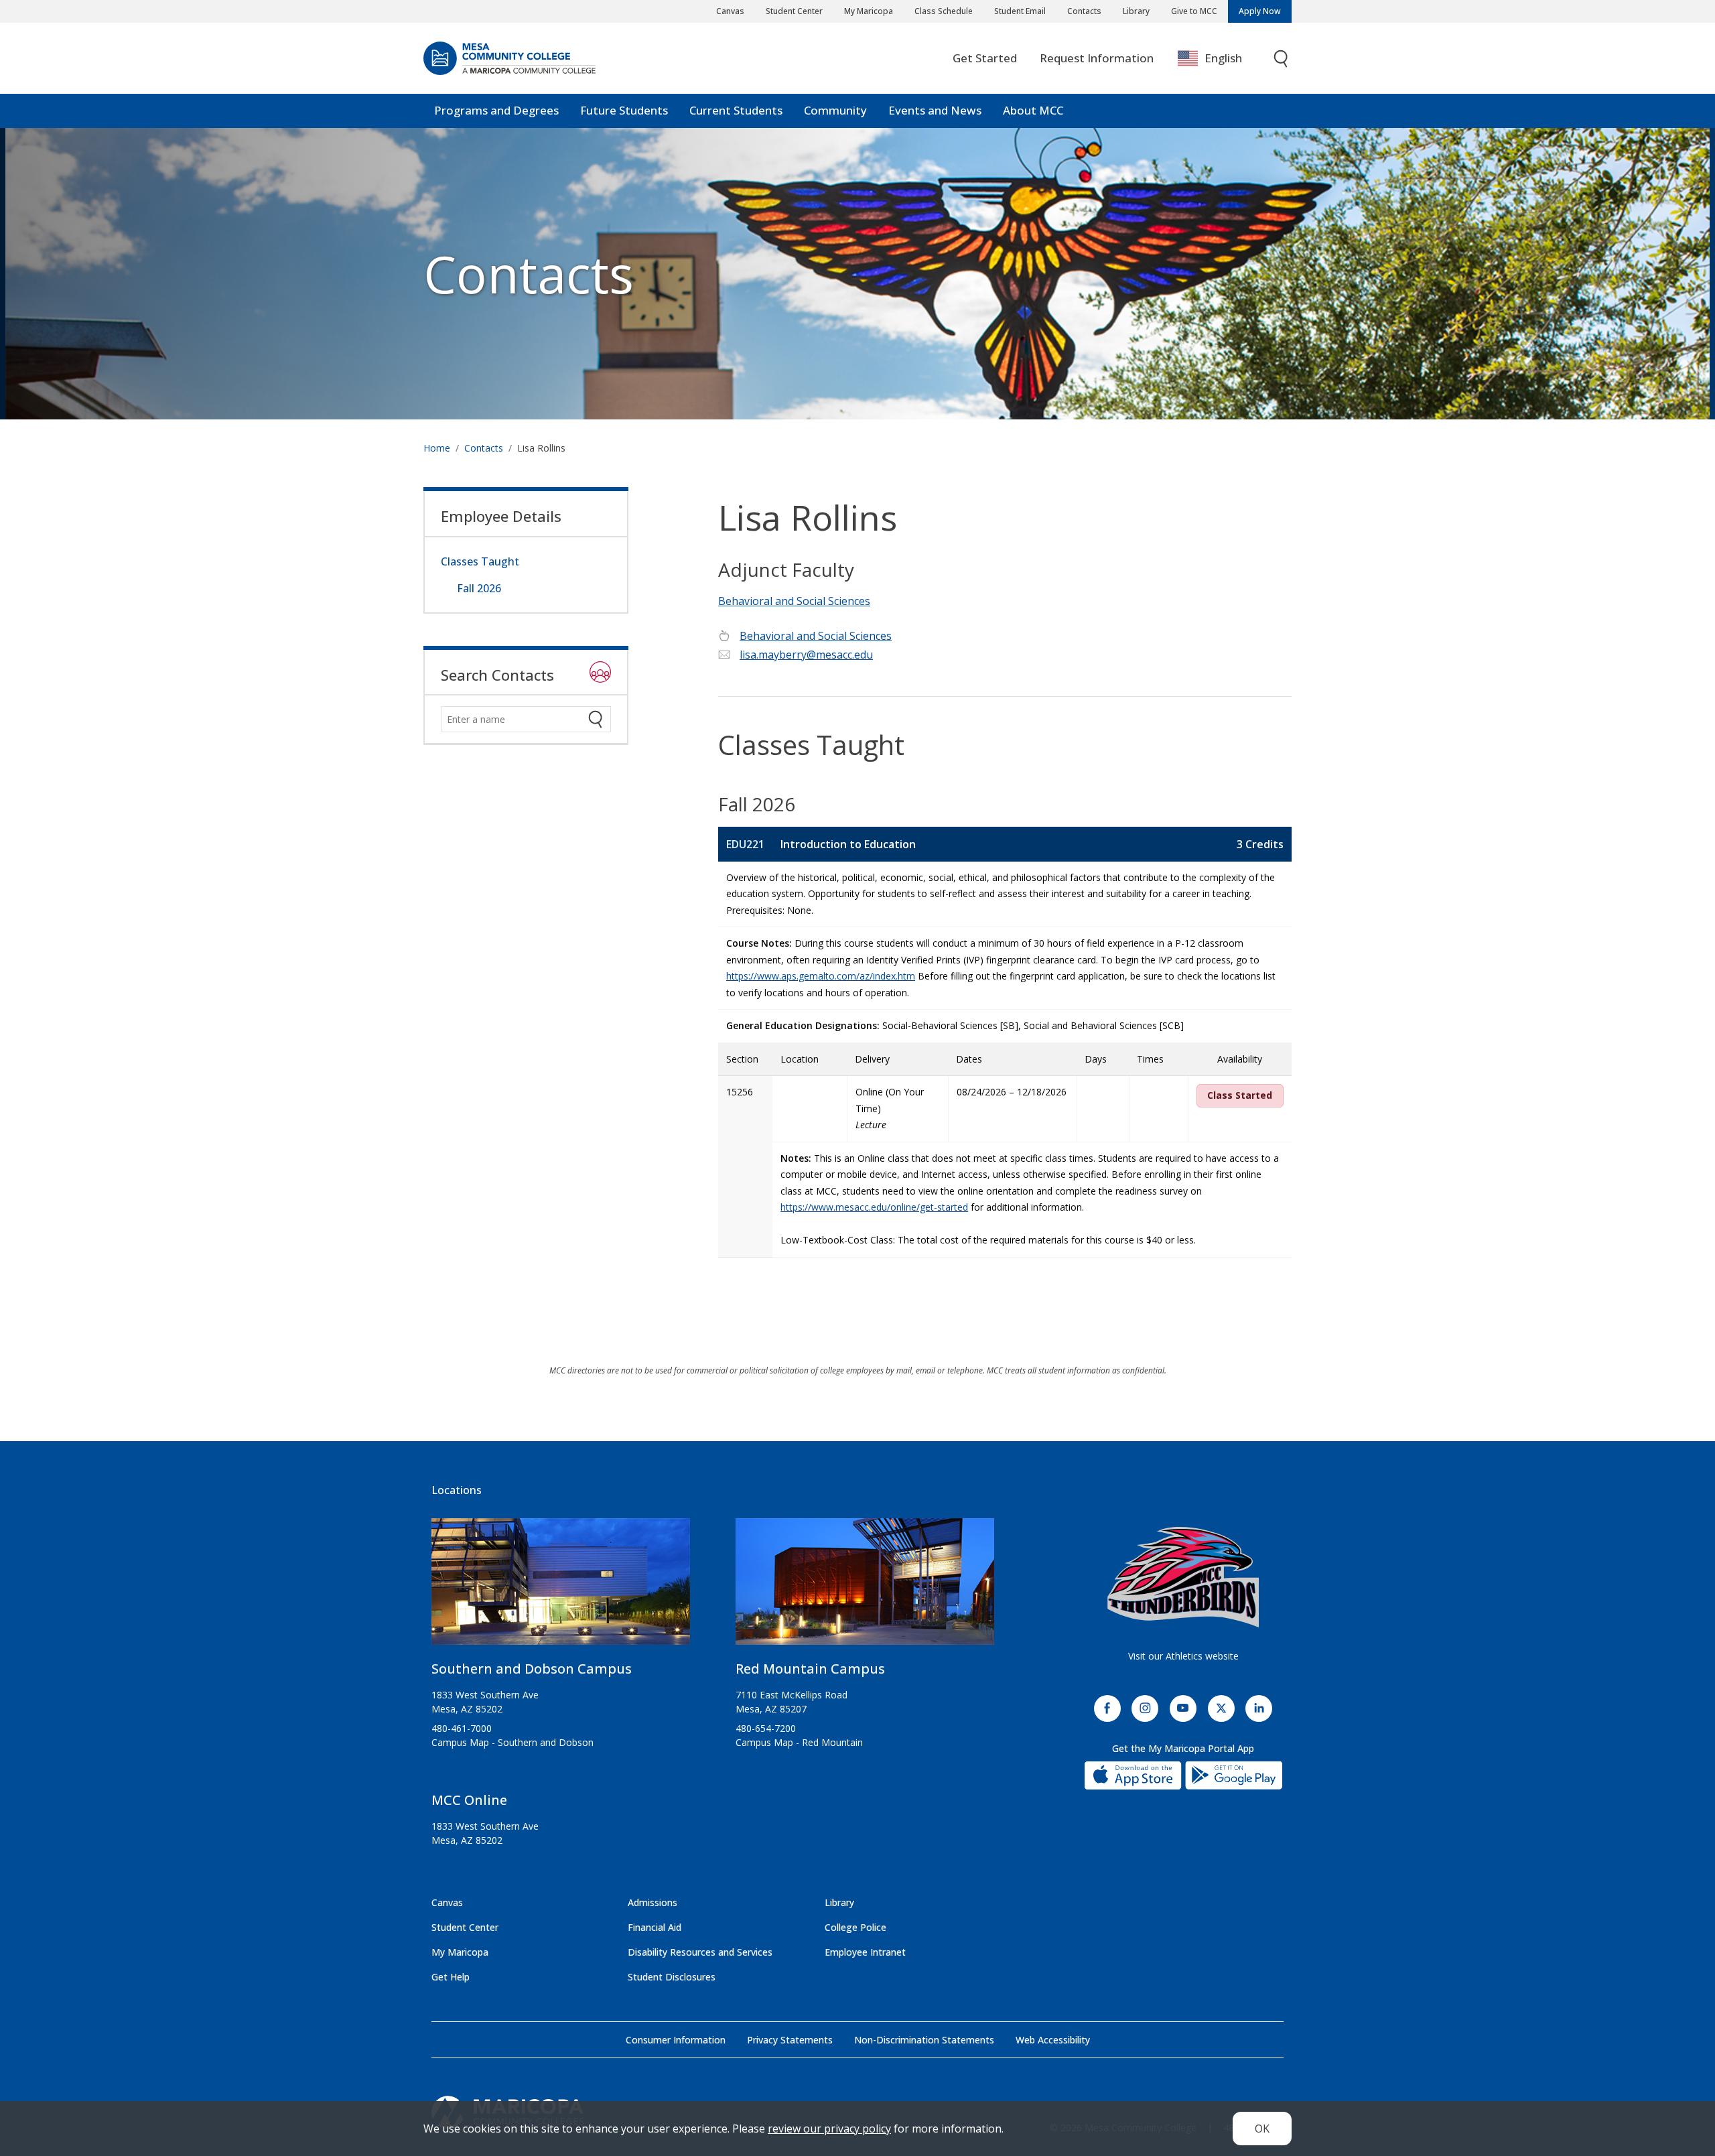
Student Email (1020, 11)
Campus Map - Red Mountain (799, 1742)
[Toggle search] (1282, 59)
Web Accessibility (1053, 2040)
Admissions (653, 1902)
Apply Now (1260, 11)
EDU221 (745, 844)
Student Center (794, 11)
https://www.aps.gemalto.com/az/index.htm (821, 976)
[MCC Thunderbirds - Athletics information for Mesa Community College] (1183, 1577)
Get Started (985, 58)
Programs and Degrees (496, 110)
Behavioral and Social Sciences (794, 601)
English (1223, 58)
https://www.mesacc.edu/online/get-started (874, 1207)
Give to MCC (1194, 11)
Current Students (736, 110)
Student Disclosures (672, 1977)
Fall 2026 (479, 588)
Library (1136, 11)
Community (835, 110)
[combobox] (1220, 59)
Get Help (451, 1977)
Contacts (1084, 11)
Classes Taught (480, 561)
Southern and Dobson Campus (532, 1669)
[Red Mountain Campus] (865, 1587)
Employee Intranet (865, 1952)
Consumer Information (676, 2040)
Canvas (730, 11)
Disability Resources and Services (700, 1952)
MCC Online (469, 1800)
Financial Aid (655, 1927)
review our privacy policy (829, 2129)
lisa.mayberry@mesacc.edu (806, 655)
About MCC (1033, 110)
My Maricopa (869, 11)
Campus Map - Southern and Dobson (512, 1742)
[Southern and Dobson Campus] (561, 1587)
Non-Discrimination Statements (924, 2040)
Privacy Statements (790, 2040)
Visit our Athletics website (1183, 1656)
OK (1262, 2129)
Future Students (624, 110)
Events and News (935, 110)
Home (437, 448)
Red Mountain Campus (810, 1669)
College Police (855, 1927)
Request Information (1097, 58)
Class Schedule (944, 11)
